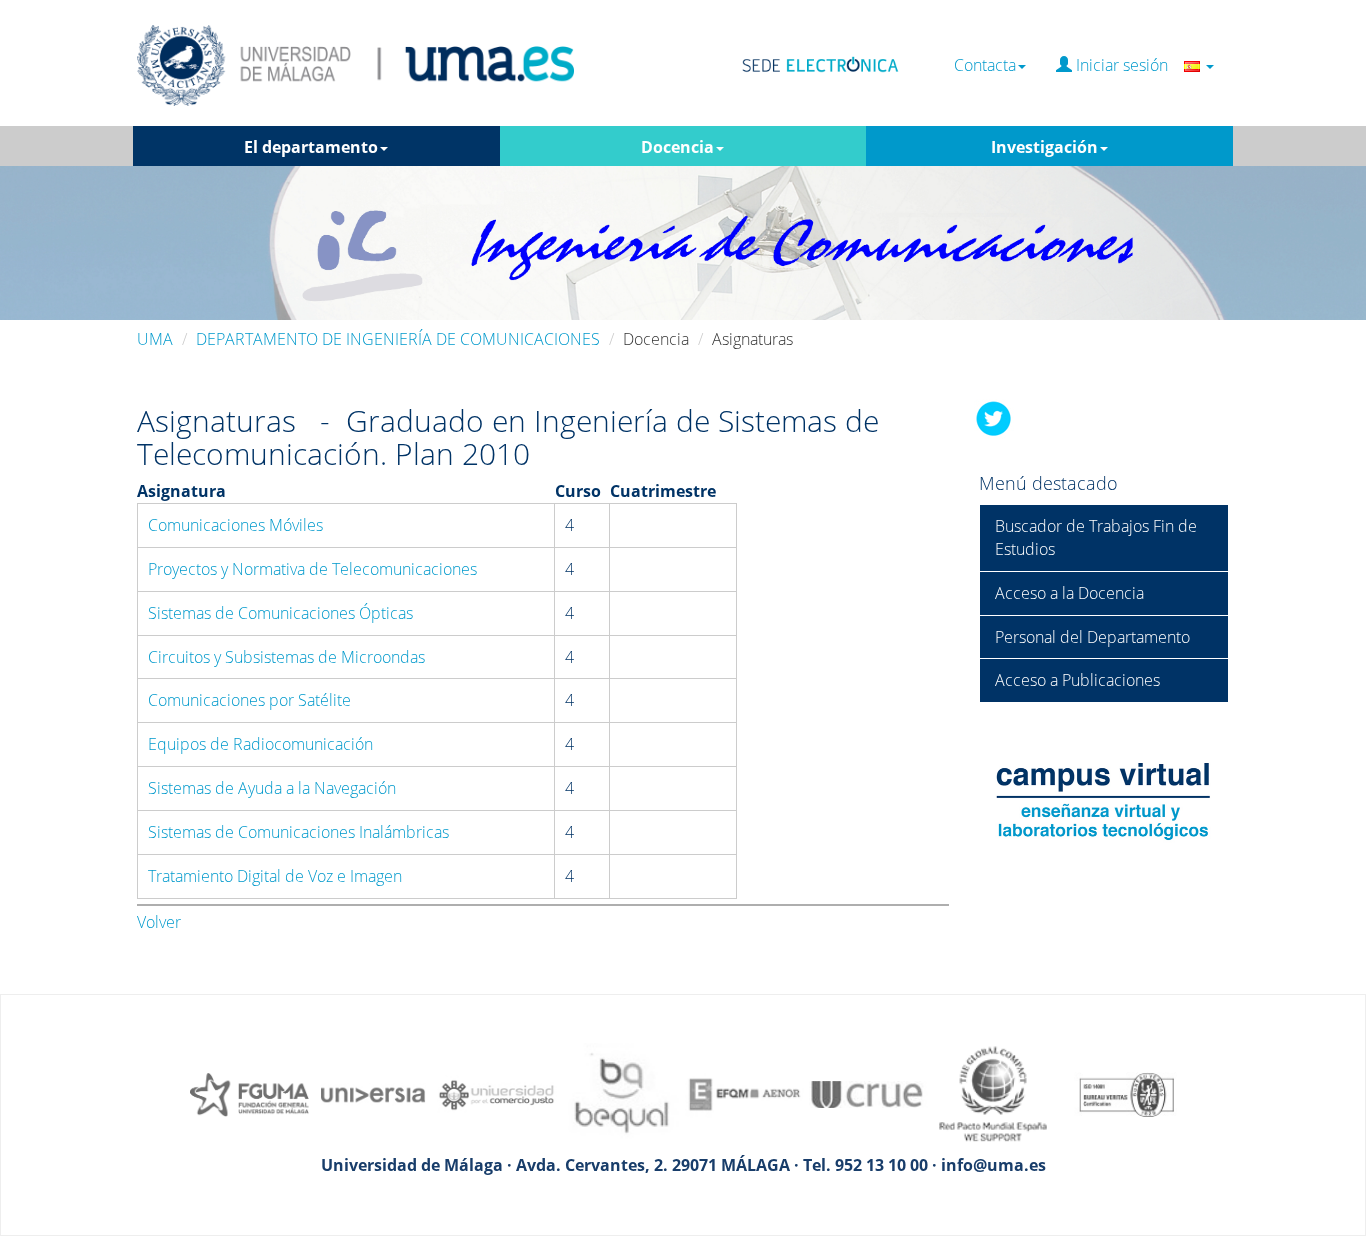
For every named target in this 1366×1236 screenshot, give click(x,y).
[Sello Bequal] (621, 1093)
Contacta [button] (985, 65)
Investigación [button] (1044, 147)
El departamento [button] (311, 147)
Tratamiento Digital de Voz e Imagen (275, 876)
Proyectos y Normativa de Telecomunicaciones (312, 569)
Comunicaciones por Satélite (249, 700)
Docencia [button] (677, 147)
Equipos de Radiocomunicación (260, 744)
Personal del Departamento (1092, 637)
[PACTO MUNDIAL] (993, 1093)
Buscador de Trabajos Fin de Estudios (1096, 537)
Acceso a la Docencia (1069, 593)
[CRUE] (869, 1093)
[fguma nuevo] (249, 1093)
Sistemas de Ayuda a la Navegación (272, 788)
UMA (155, 339)
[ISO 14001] (1117, 1093)
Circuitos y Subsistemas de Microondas (286, 657)
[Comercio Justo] (497, 1093)
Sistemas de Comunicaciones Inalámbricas (298, 832)
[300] (745, 1093)
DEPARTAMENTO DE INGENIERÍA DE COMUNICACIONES (398, 339)
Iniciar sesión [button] (1128, 65)
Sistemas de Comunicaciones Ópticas (280, 613)
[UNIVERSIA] (373, 1093)
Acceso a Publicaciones (1077, 680)
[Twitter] (994, 417)
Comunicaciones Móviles (235, 525)
